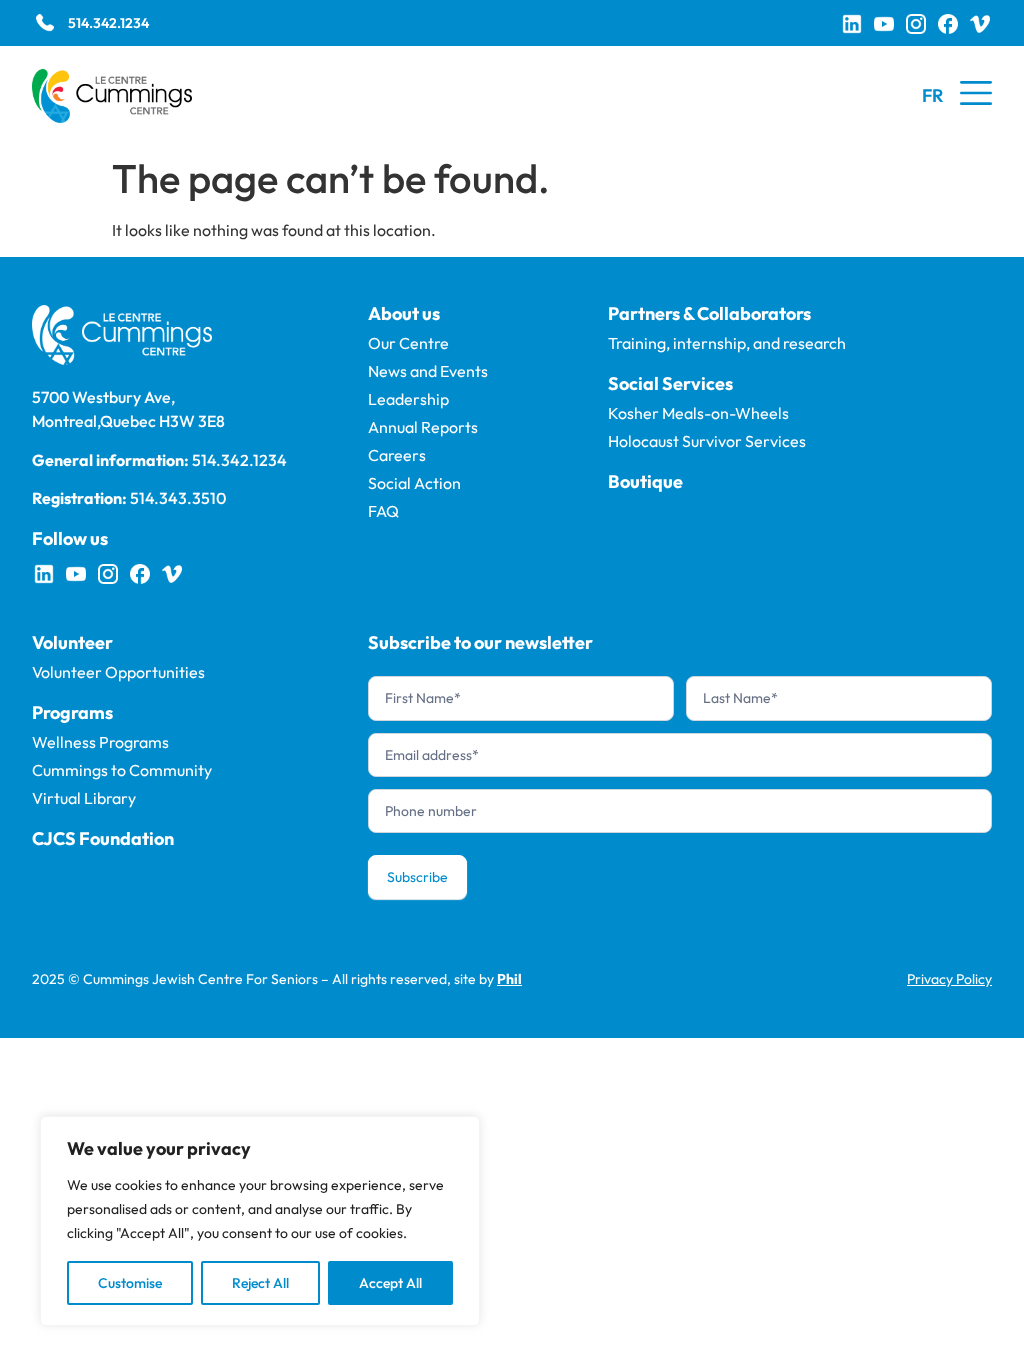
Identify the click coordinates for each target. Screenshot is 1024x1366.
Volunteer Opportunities (118, 672)
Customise (130, 1283)
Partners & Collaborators (709, 313)
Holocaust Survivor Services (707, 441)
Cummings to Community (122, 770)
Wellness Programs (100, 742)
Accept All (390, 1283)
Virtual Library (84, 798)
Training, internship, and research (727, 343)
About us (404, 313)
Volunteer (72, 642)
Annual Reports (423, 427)
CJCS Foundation (103, 838)
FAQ (383, 511)
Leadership (408, 399)
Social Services (670, 383)
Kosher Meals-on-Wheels (698, 413)
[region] (260, 1221)
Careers (397, 455)
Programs (72, 712)
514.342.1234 (108, 23)
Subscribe (417, 877)
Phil (509, 979)
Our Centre (408, 343)
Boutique (645, 481)
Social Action (414, 483)
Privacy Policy (949, 979)
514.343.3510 (178, 498)
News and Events (428, 371)
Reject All (260, 1283)
